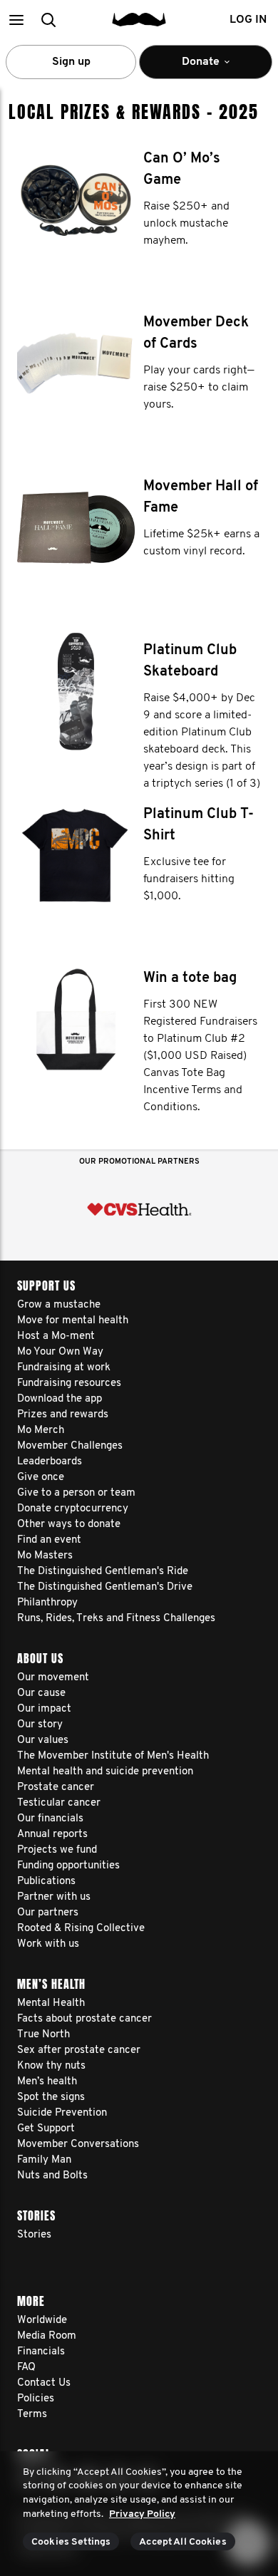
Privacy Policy (142, 2514)
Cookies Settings (71, 2542)
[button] (16, 20)
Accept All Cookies (183, 2542)
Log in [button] (248, 20)
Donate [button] (191, 68)
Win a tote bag (190, 978)
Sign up (71, 62)
